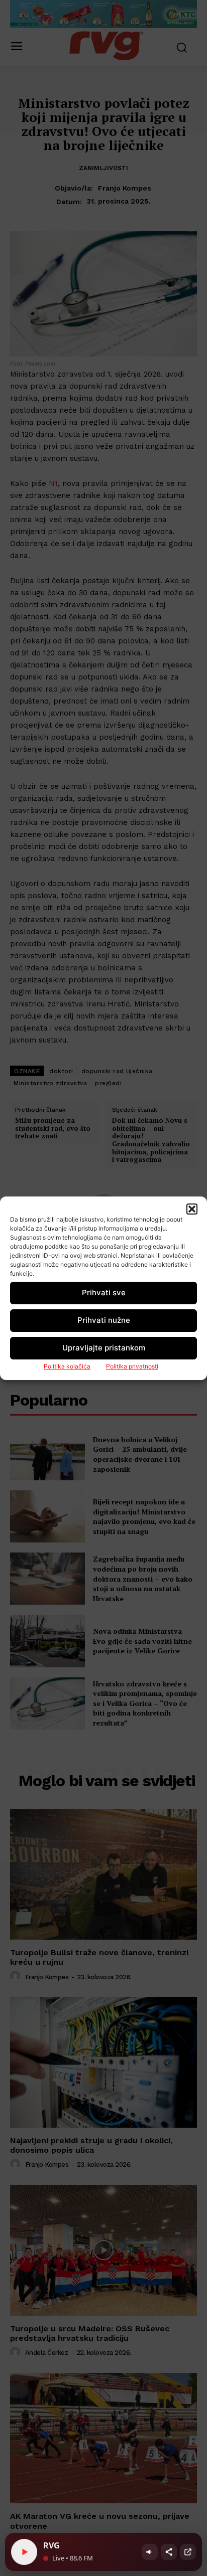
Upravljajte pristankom (104, 1348)
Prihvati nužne (104, 1320)
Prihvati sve (104, 1293)
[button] (192, 1209)
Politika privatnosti (132, 1366)
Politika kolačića (67, 1366)
